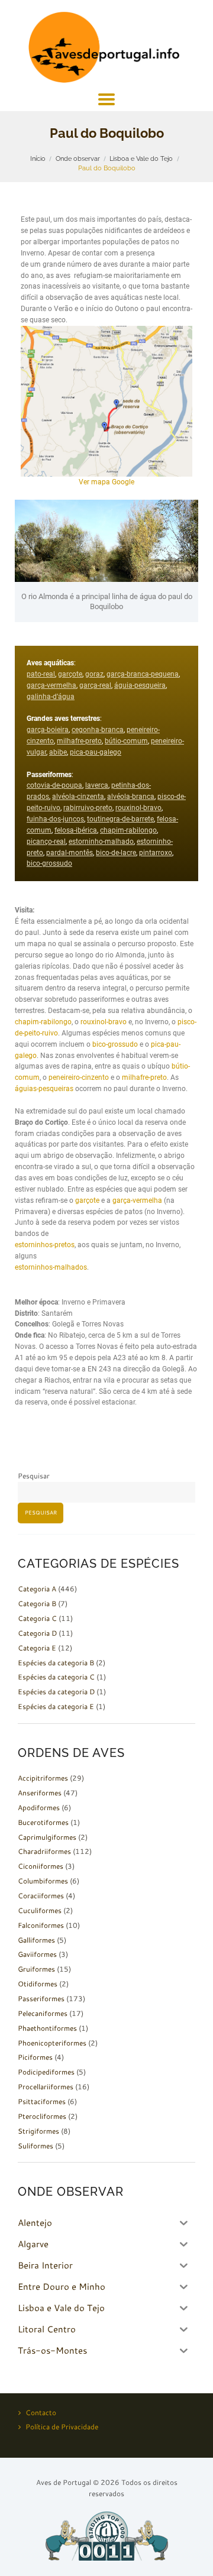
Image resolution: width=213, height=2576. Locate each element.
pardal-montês (70, 853)
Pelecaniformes (43, 2013)
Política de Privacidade (62, 2427)
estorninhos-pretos (45, 1245)
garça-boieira (48, 730)
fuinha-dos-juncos (55, 819)
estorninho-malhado (101, 842)
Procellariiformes (46, 2087)
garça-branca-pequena (143, 674)
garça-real (95, 685)
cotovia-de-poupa (54, 785)
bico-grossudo (49, 863)
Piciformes (35, 2057)
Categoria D (37, 1633)
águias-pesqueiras (44, 1089)
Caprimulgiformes (47, 1837)
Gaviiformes (37, 1954)
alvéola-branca (131, 797)
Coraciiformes (41, 1896)
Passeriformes (41, 1999)
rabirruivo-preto (88, 808)
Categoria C (37, 1618)
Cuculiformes (40, 1910)
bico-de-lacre (116, 853)
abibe (58, 752)
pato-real (41, 674)
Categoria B (37, 1603)
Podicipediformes (46, 2072)
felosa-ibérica (76, 830)
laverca (97, 785)
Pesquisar (34, 1476)
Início (38, 158)
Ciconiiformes (41, 1866)
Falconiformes (41, 1925)
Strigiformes (38, 2131)
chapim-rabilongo (128, 830)
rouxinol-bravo (138, 808)
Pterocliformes (42, 2116)
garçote (70, 674)
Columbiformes (43, 1881)
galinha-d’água (51, 697)
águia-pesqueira (140, 685)
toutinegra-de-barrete (120, 819)
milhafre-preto (79, 741)
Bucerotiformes (43, 1822)
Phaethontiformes (47, 2028)
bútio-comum (126, 741)
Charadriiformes (44, 1851)
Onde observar (78, 158)
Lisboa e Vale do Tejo (141, 158)
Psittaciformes (42, 2101)
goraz (94, 674)
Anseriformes (40, 1793)
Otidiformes (38, 1984)
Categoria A (37, 1589)
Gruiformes (36, 1969)
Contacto (41, 2412)
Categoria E (37, 1648)
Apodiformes (39, 1808)
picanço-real (46, 842)
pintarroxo (156, 853)
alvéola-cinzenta (78, 797)
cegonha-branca (98, 730)
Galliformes (36, 1940)
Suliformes (35, 2146)
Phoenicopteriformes (52, 2043)
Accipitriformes (43, 1778)
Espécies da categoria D (56, 1692)
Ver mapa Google (106, 482)
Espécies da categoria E (56, 1706)
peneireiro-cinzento (79, 1077)
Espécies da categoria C (56, 1677)
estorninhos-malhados (51, 1267)
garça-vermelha (51, 685)
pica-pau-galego (96, 752)
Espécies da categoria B (56, 1663)
